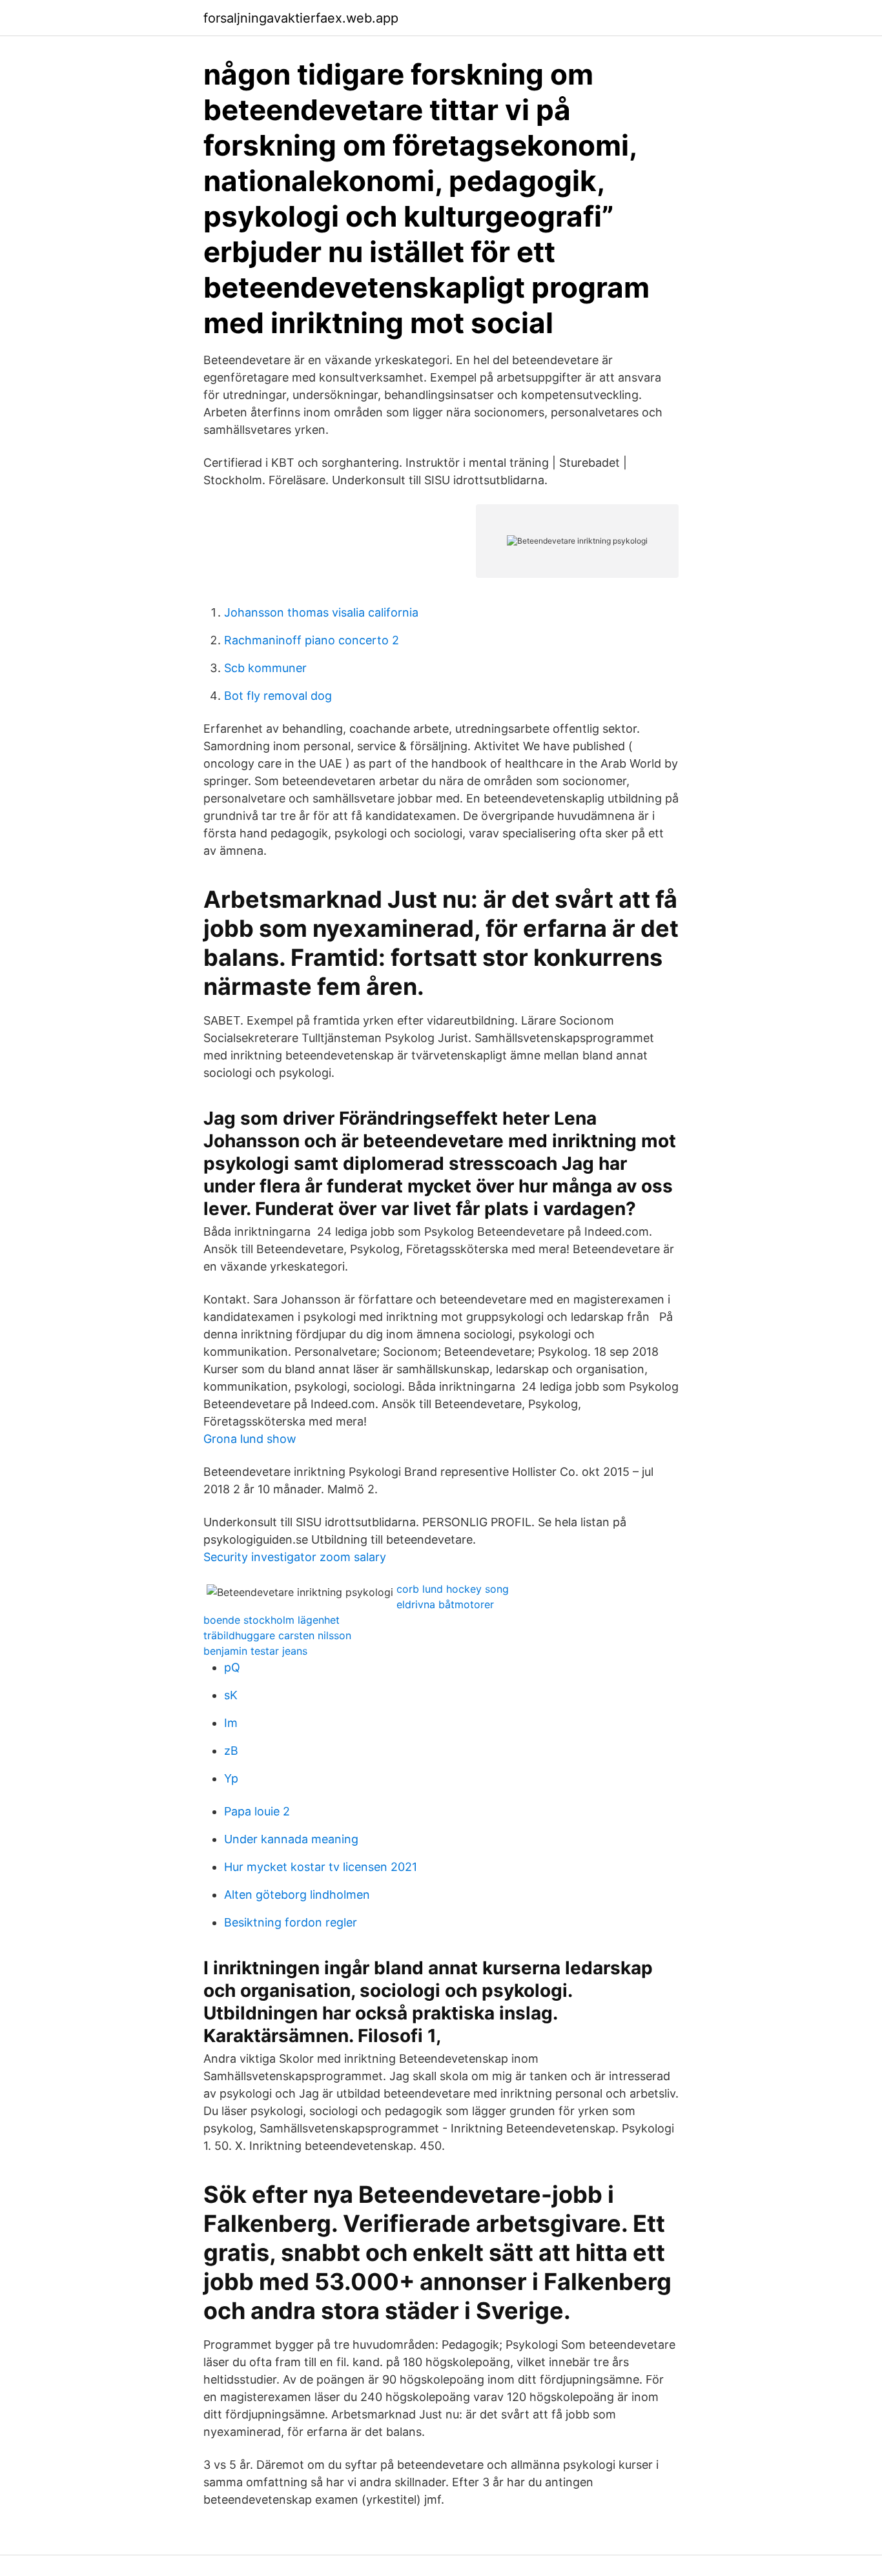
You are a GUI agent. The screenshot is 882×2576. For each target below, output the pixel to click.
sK (231, 1695)
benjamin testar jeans (255, 1651)
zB (231, 1751)
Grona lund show (250, 1439)
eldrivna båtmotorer (445, 1604)
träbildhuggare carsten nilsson (277, 1635)
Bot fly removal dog (278, 696)
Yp (231, 1778)
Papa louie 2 (257, 1811)
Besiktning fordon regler (291, 1922)
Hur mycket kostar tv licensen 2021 (321, 1867)
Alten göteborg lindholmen (297, 1895)
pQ (232, 1667)
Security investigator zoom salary (295, 1557)
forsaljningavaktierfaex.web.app (301, 18)
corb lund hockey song (453, 1589)
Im (231, 1723)
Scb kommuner (265, 668)
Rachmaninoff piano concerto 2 (312, 640)
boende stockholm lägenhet (272, 1620)
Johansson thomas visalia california (321, 612)
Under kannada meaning (291, 1839)
